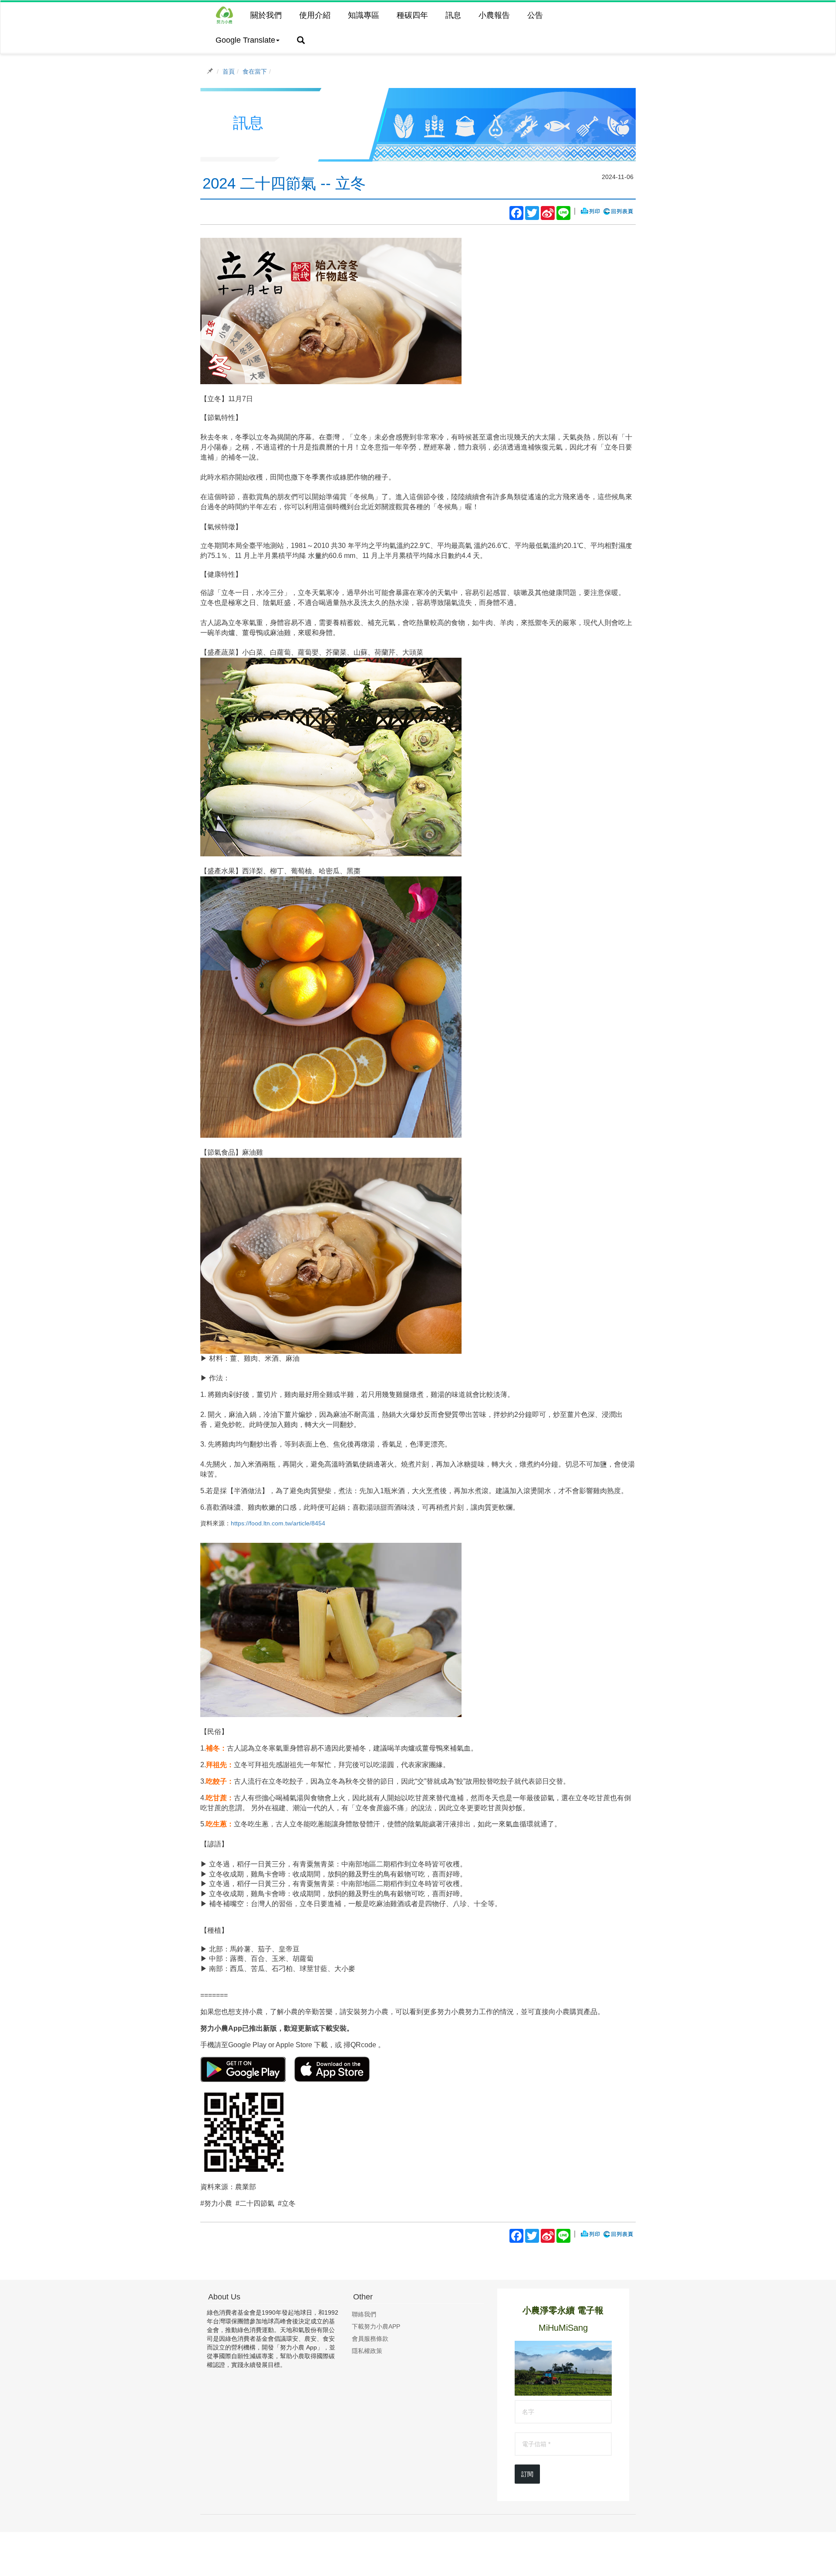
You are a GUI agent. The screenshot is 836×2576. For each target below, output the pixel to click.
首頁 (229, 71)
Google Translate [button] (245, 40)
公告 (535, 15)
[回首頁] (224, 15)
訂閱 (527, 2474)
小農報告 (494, 15)
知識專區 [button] (364, 15)
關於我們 (266, 15)
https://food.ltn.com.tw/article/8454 (278, 1523)
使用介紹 (315, 15)
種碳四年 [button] (412, 15)
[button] (301, 41)
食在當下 (255, 71)
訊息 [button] (453, 15)
